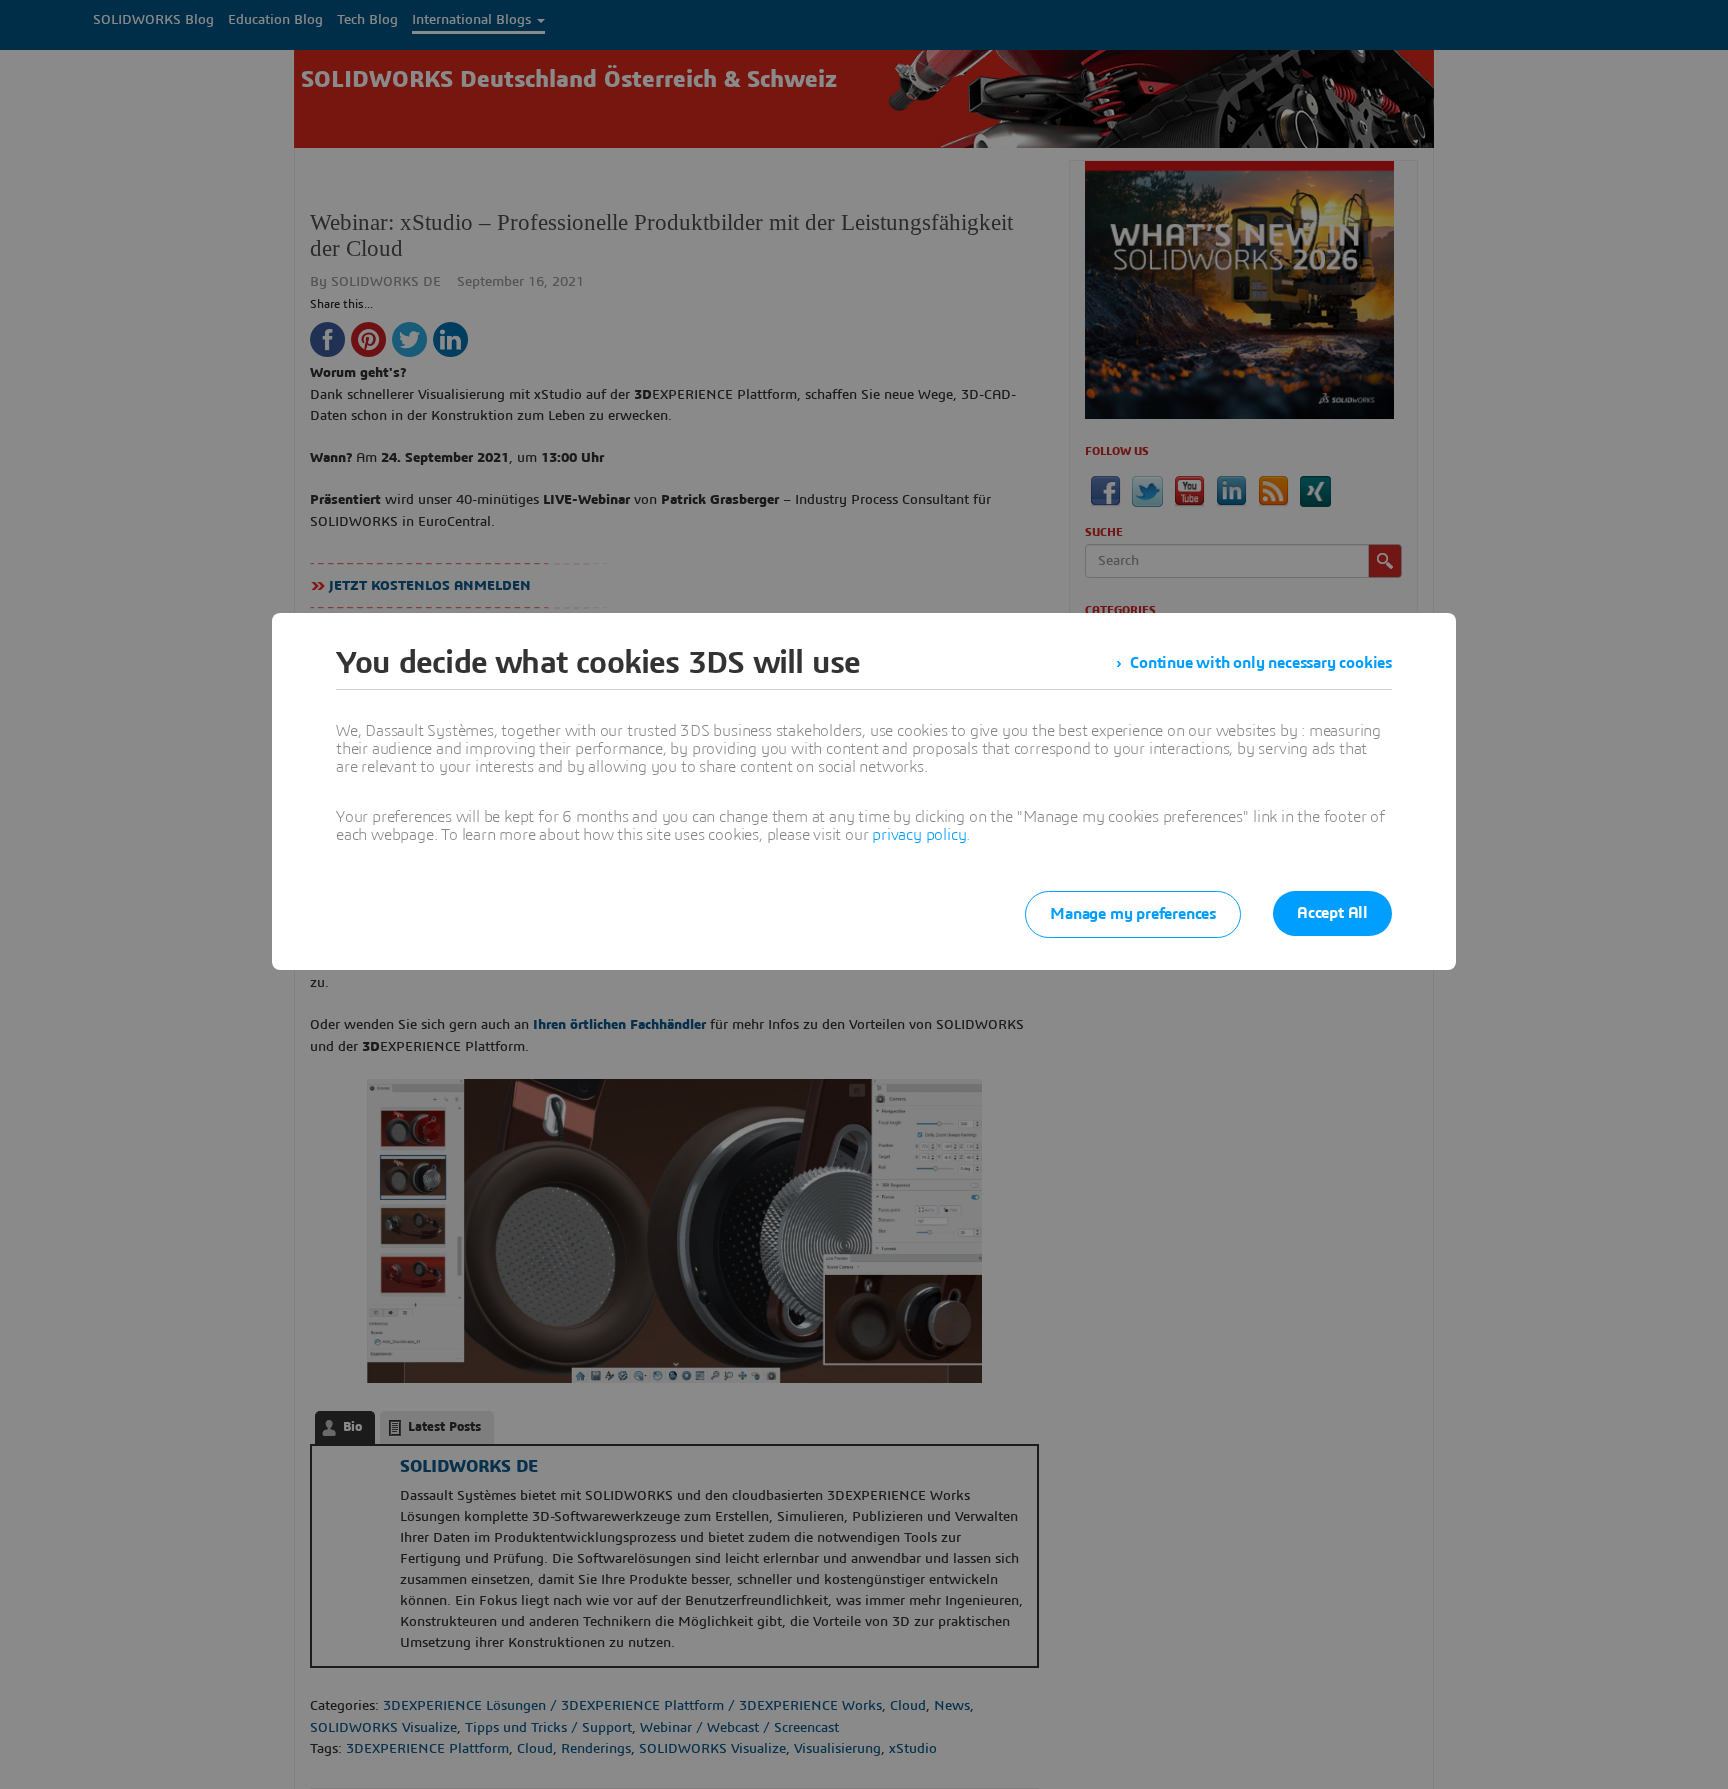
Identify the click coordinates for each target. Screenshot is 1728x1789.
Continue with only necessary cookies (1261, 663)
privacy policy (919, 835)
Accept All (1332, 913)
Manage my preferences (1133, 914)
